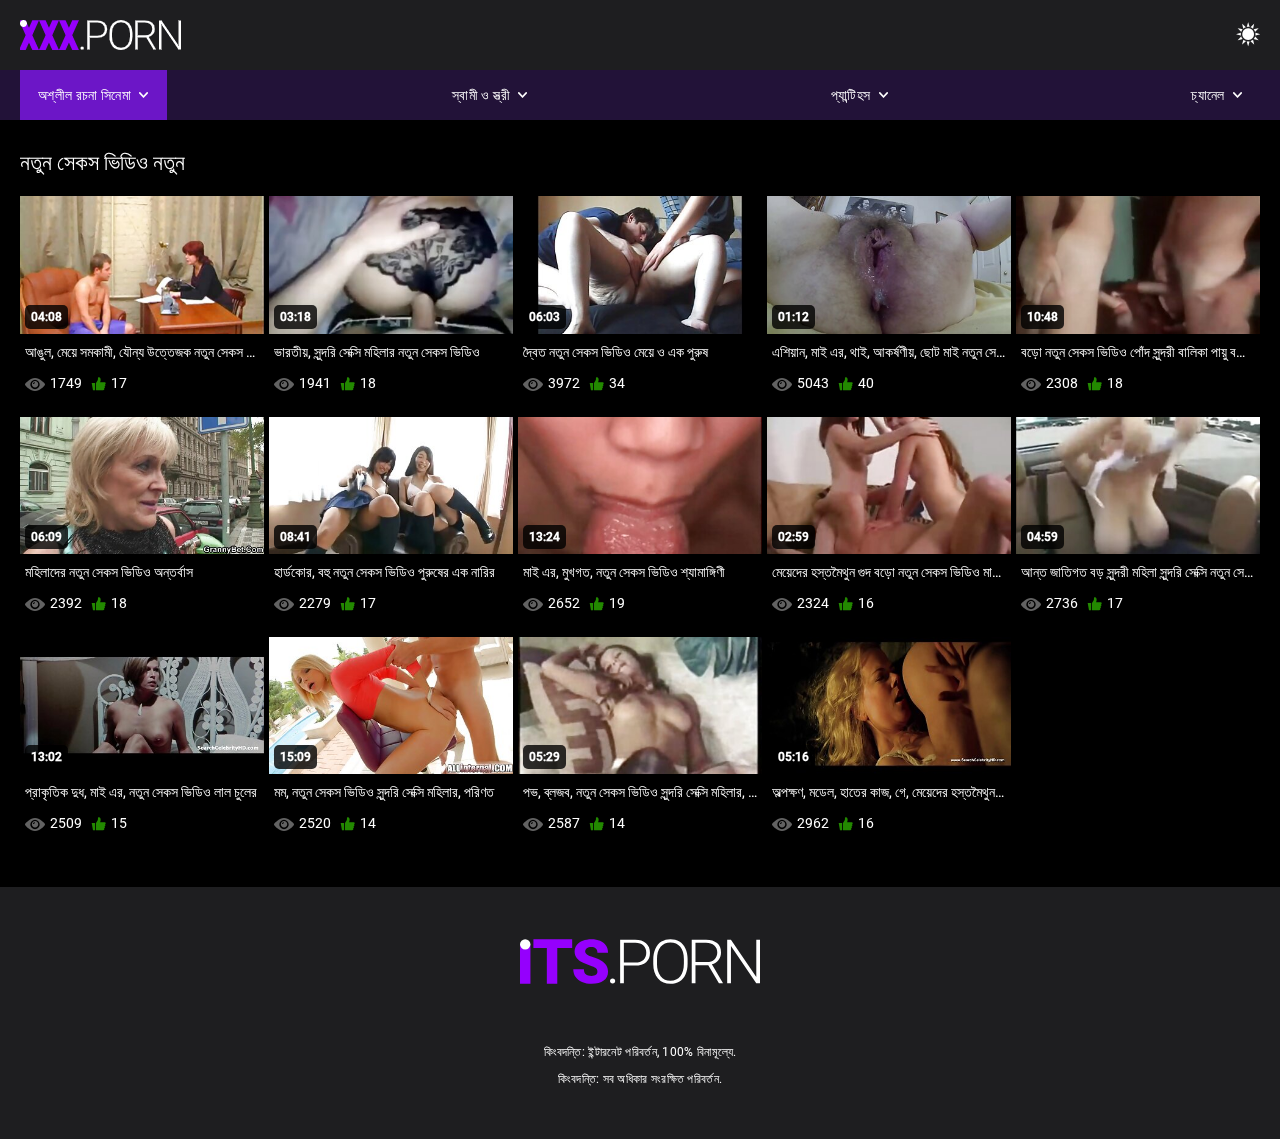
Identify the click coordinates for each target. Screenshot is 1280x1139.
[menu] (1248, 35)
